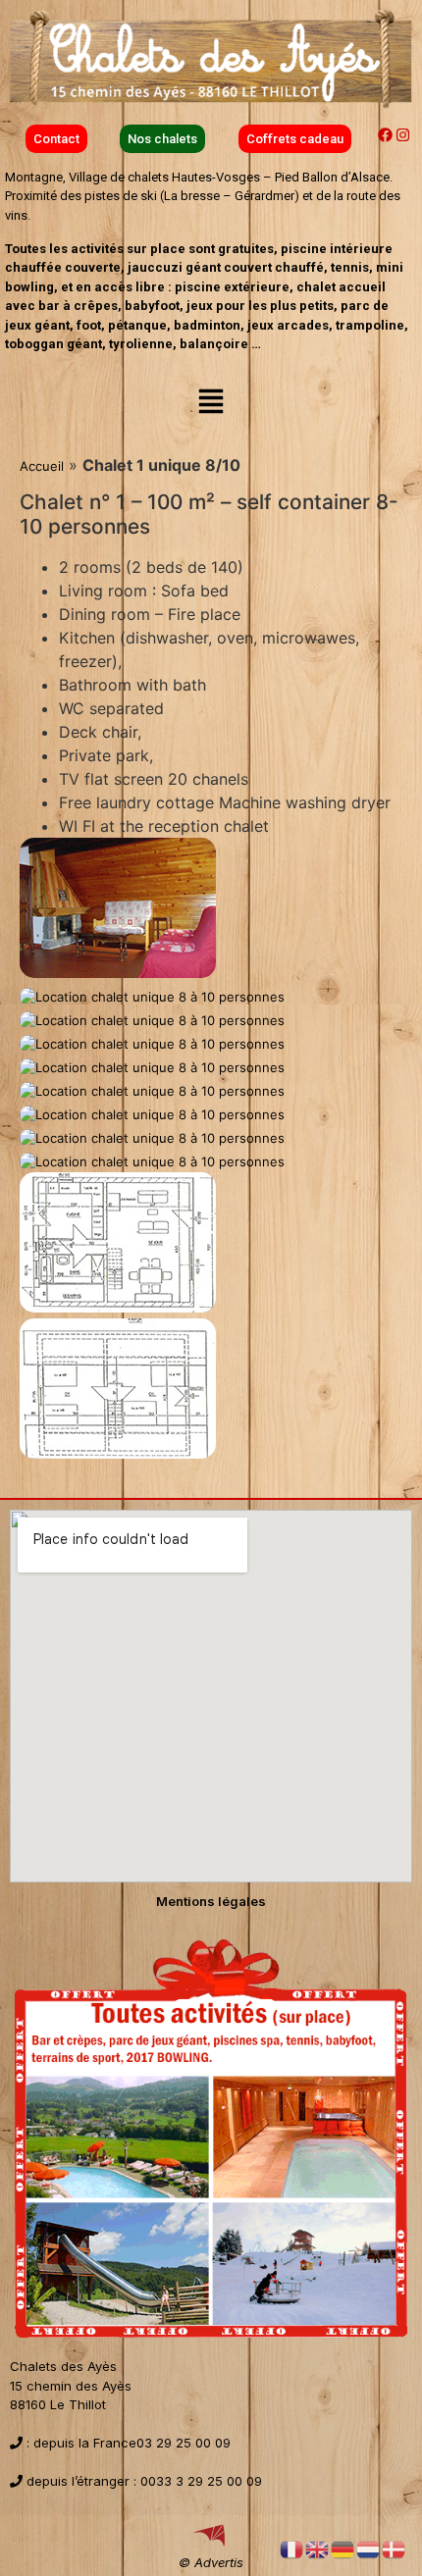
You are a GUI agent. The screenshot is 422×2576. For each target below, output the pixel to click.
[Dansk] (395, 2549)
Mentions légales (211, 1901)
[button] (211, 403)
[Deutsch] (343, 2549)
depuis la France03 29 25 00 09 (130, 2443)
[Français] (292, 2549)
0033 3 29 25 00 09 (201, 2481)
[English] (318, 2549)
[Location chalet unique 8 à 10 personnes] (118, 973)
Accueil (42, 466)
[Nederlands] (369, 2549)
